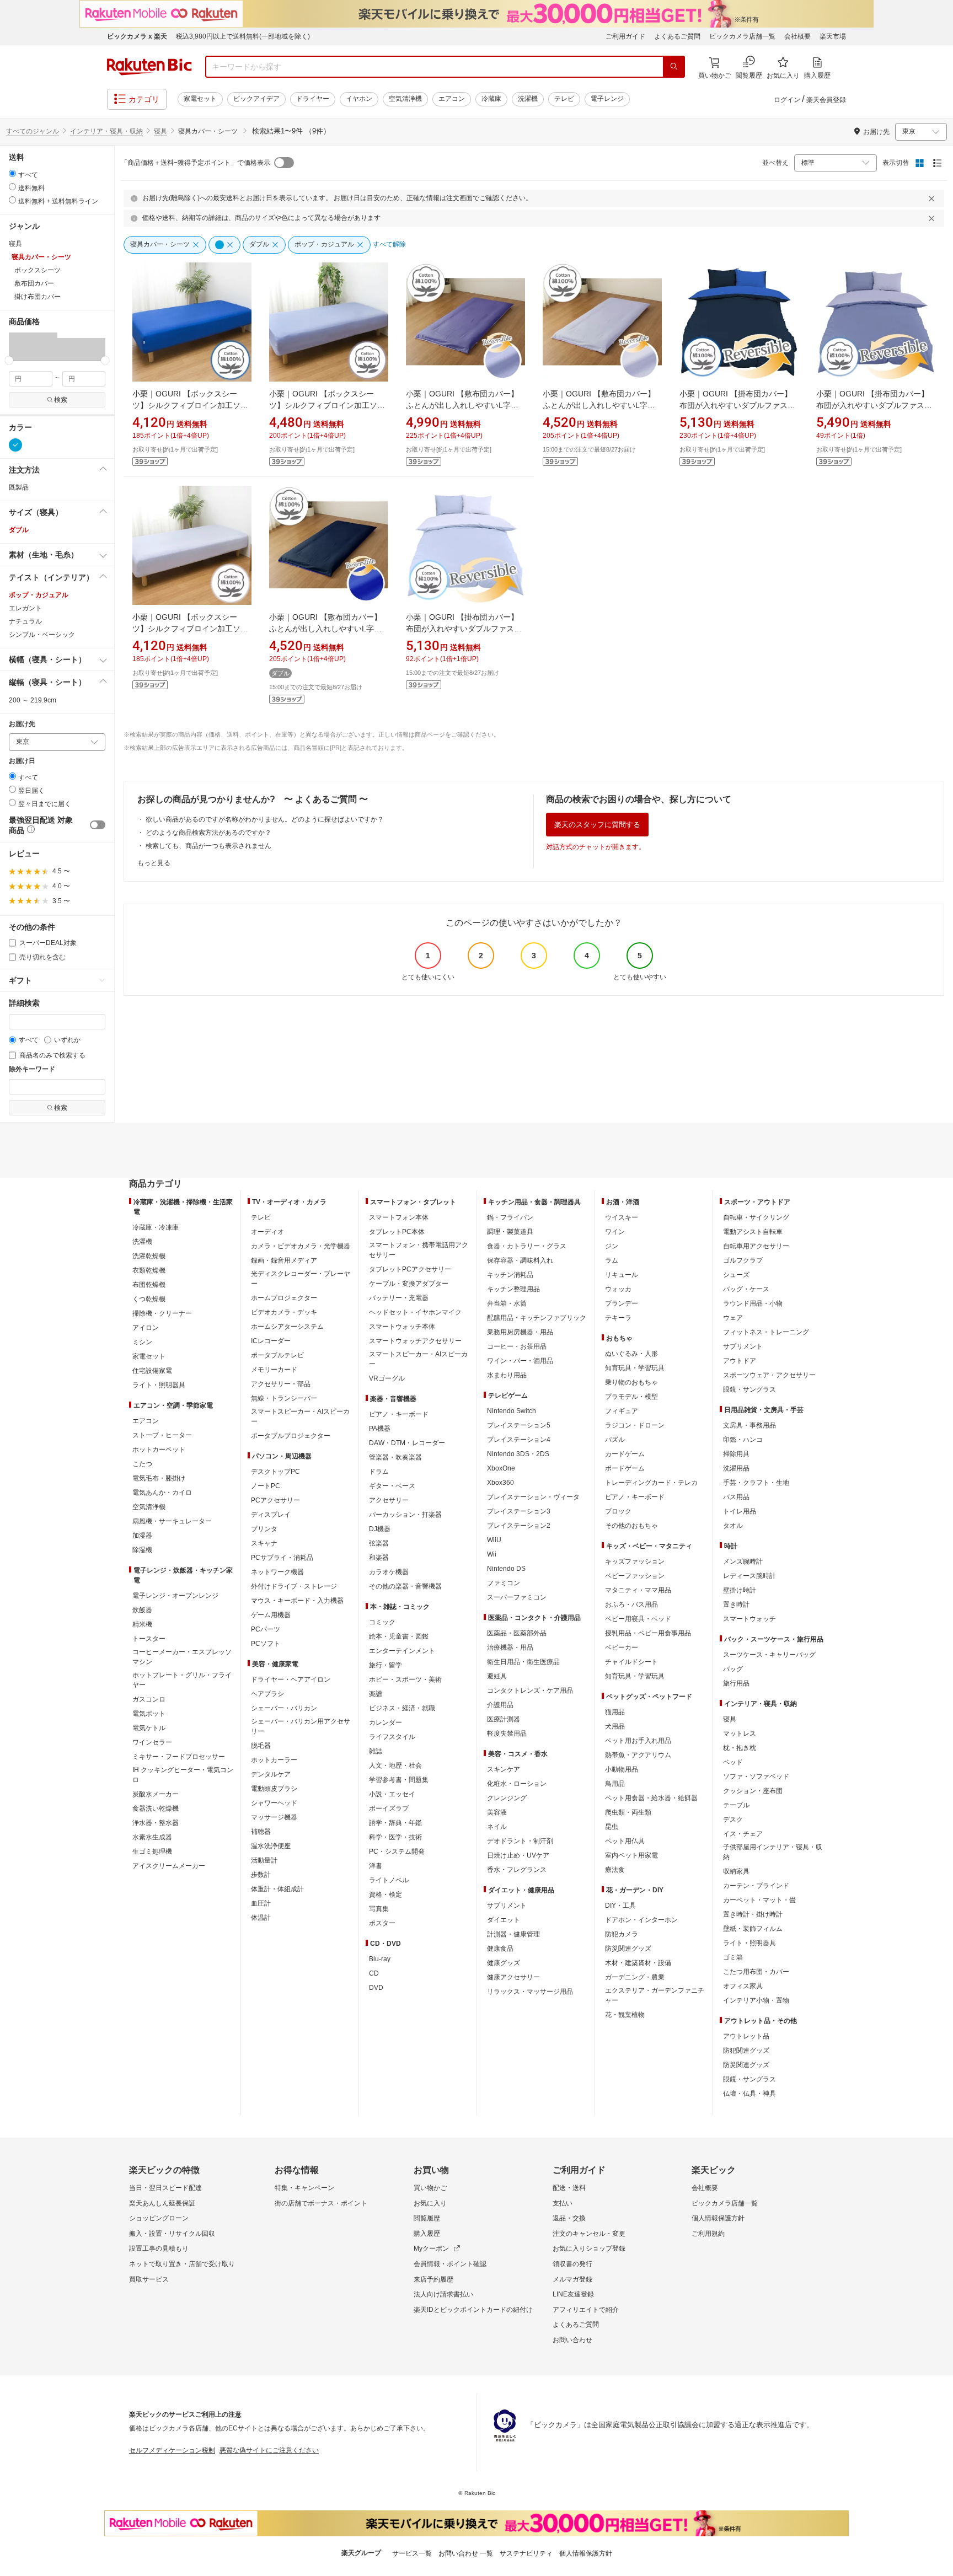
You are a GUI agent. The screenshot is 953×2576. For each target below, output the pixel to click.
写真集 (379, 1909)
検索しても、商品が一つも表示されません (208, 846)
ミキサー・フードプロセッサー (179, 1757)
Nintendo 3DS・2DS (518, 1454)
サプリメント (507, 1906)
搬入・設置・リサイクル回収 (172, 2234)
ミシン (142, 1342)
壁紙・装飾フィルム (753, 1929)
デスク (733, 1820)
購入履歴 (427, 2234)
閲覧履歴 (427, 2218)
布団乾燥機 (149, 1285)
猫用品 (615, 1712)
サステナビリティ (526, 2553)
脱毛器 (261, 1746)
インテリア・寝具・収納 (106, 131)
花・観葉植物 (625, 2015)
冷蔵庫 (491, 99)
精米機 (142, 1624)
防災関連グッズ (628, 1949)
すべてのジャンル (33, 131)
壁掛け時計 (740, 1590)
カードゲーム (625, 1454)
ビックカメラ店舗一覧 (742, 36)
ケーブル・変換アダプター (409, 1284)
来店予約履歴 (433, 2279)
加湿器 (142, 1536)
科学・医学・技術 (395, 1837)
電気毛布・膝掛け (159, 1478)
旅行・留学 (386, 1665)
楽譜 (376, 1694)
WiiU (494, 1540)
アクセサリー (389, 1500)
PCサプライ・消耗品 (282, 1558)
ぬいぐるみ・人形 (631, 1354)
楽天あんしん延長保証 (162, 2203)
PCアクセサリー (275, 1500)
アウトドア (740, 1361)
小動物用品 (622, 1769)
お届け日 (22, 761)
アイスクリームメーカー (169, 1866)
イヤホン (359, 99)
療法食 (615, 1870)
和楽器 (379, 1558)
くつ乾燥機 (149, 1299)
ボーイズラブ (389, 1808)
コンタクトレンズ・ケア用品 (530, 1690)
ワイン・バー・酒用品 (520, 1361)
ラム (612, 1260)
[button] (33, 346)
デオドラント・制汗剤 (520, 1841)
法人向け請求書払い (443, 2294)
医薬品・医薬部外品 (517, 1633)
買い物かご (430, 2188)
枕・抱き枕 (740, 1748)
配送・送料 (569, 2188)
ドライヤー (313, 99)
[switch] (98, 825)
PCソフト (266, 1644)
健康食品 (500, 1949)
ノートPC (266, 1486)
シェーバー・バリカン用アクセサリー (301, 1726)
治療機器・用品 (510, 1647)
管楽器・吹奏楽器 (395, 1457)
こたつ (142, 1464)
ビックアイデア (256, 99)
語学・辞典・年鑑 (395, 1823)
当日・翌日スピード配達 (165, 2188)
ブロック (618, 1511)
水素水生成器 (152, 1837)
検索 (61, 400)
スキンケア (504, 1769)
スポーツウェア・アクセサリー (769, 1375)
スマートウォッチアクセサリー (415, 1341)
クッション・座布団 (753, 1791)
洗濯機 (528, 99)
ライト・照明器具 (159, 1385)
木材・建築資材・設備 (638, 1963)
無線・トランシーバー (284, 1398)
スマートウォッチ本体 (402, 1327)
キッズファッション (635, 1561)
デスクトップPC (275, 1472)
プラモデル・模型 (631, 1397)
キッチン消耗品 (510, 1275)
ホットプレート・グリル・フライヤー (182, 1680)
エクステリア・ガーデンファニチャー (655, 1995)
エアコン (452, 99)
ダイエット (504, 1920)
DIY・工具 (620, 1906)
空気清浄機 (405, 99)
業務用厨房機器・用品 (520, 1332)
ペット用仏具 (625, 1841)
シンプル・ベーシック (42, 635)
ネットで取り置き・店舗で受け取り (182, 2264)
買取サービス (149, 2279)
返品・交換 (569, 2218)
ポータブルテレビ (277, 1355)
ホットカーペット (159, 1450)
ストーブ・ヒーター (162, 1435)
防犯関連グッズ (746, 2051)
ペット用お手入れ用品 (638, 1741)
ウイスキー (622, 1217)
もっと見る (154, 863)
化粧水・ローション (517, 1784)
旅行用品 (736, 1683)
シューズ (736, 1275)
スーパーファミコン (517, 1597)
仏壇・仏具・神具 (749, 2094)
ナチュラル (25, 621)
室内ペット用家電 (631, 1855)
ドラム (379, 1472)
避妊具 (497, 1676)
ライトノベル (389, 1880)
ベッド (733, 1762)
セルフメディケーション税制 (172, 2450)
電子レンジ (607, 99)
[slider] (9, 360)
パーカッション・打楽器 (405, 1515)
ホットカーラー (274, 1760)
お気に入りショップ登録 (589, 2248)
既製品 (19, 487)
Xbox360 (500, 1483)
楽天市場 (833, 36)
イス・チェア (743, 1834)
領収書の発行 (572, 2264)
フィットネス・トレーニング (766, 1332)
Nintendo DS (506, 1569)
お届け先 (22, 724)
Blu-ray (380, 1959)
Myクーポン (431, 2248)
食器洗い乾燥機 (156, 1808)
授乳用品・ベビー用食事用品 (648, 1633)
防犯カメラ (622, 1934)
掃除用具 (736, 1454)
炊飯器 (142, 1610)
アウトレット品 (746, 2036)
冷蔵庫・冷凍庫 (156, 1227)
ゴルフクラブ (743, 1260)
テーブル (736, 1805)
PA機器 (380, 1429)
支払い (563, 2203)
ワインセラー (152, 1742)
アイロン (146, 1328)
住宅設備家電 (152, 1371)
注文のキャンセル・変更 (589, 2234)
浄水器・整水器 (156, 1823)
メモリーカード (274, 1370)
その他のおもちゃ (631, 1526)
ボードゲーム (625, 1468)
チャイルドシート (631, 1662)
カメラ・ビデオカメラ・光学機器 (301, 1246)
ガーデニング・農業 (635, 1977)
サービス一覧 (412, 2553)
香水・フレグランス (517, 1870)
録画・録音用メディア (284, 1260)
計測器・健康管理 (513, 1934)
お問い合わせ (572, 2340)
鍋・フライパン (510, 1217)
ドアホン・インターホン (641, 1920)
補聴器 (261, 1832)
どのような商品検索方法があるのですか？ (208, 833)
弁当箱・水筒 (507, 1303)
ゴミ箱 (733, 1957)
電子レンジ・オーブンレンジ (175, 1596)
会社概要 (797, 36)
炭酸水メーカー (156, 1794)
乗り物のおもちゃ (631, 1382)
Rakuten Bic (149, 67)
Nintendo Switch (512, 1411)
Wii (492, 1554)
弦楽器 (379, 1543)
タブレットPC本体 (397, 1232)
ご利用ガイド (625, 36)
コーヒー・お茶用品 (517, 1346)
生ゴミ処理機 (152, 1851)
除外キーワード (32, 1069)
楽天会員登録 (826, 100)
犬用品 (615, 1726)
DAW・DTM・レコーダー (407, 1443)
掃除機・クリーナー (162, 1313)
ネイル (497, 1827)
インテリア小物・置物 (756, 2000)
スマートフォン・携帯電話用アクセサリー (419, 1250)
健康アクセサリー (513, 1977)
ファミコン (504, 1583)
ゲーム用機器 (271, 1615)
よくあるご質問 (677, 36)
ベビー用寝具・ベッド (638, 1619)
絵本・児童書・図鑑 (399, 1636)
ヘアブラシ (267, 1694)
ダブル (19, 530)
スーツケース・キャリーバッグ (769, 1655)
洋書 (376, 1866)
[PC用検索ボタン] (674, 67)
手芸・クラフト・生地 (756, 1483)
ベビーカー (622, 1647)
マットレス (740, 1734)
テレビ (564, 99)
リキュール (622, 1275)
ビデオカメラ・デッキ (284, 1312)
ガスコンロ (149, 1699)
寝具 (160, 131)
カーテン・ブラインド (756, 1886)
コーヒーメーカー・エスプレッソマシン (182, 1657)
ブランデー (622, 1303)
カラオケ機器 (389, 1572)
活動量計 (264, 1860)
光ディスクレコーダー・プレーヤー (301, 1279)
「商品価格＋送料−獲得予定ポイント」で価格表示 (196, 163)
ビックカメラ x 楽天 (137, 36)
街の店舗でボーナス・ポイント (321, 2203)
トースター (149, 1639)
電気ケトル (149, 1728)
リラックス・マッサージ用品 (530, 1992)
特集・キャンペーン (304, 2188)
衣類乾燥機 (149, 1270)
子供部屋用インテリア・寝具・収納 (773, 1852)
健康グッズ (504, 1963)
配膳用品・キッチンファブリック (537, 1318)
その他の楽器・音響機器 (405, 1586)
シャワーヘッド (274, 1803)
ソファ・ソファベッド (756, 1777)
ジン (612, 1246)
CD (374, 1973)
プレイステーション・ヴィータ (533, 1497)
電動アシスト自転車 (753, 1232)
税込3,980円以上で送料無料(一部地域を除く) (243, 36)
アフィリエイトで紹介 (586, 2310)
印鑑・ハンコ (743, 1440)
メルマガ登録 (572, 2279)
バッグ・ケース (746, 1289)
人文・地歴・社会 (395, 1765)
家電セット (200, 99)
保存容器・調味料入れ (520, 1260)
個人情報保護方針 (718, 2218)
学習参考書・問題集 (399, 1780)
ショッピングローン (159, 2218)
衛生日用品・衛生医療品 (523, 1662)
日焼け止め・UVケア (518, 1855)
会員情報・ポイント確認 (450, 2264)
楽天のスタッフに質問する (597, 825)
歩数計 (261, 1875)
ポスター (382, 1923)
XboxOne (501, 1468)
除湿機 (142, 1550)
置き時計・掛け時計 (753, 1914)
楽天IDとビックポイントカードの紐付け (473, 2310)
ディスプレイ (271, 1515)
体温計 (261, 1918)
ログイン (787, 100)
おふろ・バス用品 (631, 1604)
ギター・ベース (392, 1486)
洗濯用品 (736, 1468)
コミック (382, 1622)
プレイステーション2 (519, 1526)
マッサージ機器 (274, 1817)
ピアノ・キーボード (399, 1414)
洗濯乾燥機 (149, 1256)
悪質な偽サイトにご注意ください (269, 2450)
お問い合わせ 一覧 (466, 2553)
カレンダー (386, 1722)
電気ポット (149, 1714)
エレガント (25, 608)
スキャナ (264, 1543)
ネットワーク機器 (277, 1572)
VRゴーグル (387, 1378)
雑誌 (376, 1751)
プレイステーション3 (519, 1511)
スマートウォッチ (749, 1619)
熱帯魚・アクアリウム (638, 1755)
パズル (615, 1440)
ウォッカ (618, 1289)
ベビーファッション (635, 1576)
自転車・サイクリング (756, 1217)
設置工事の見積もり (159, 2248)
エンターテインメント (402, 1651)
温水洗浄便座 (271, 1846)
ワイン (615, 1232)
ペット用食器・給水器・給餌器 (651, 1798)
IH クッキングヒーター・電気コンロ (183, 1775)
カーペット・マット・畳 (759, 1900)
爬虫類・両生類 (628, 1812)
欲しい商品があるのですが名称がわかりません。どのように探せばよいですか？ (265, 819)
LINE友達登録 (573, 2294)
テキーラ (618, 1318)
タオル (733, 1526)
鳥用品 (615, 1784)
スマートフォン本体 (399, 1217)
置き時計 (736, 1604)
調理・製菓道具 (510, 1232)
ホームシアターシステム (287, 1327)
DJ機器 (380, 1529)
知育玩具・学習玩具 (635, 1368)
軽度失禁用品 (507, 1734)
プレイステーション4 (519, 1440)
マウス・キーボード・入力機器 (297, 1601)
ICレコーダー (271, 1341)
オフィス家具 (743, 1986)
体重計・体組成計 (277, 1889)
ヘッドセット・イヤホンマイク (415, 1312)
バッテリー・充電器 (399, 1298)
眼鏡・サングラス (749, 1389)
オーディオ (267, 1232)
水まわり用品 (507, 1375)
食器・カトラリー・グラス (527, 1246)
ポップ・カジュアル (39, 595)
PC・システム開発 (397, 1851)
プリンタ (264, 1529)
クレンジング (507, 1798)
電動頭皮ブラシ (274, 1789)
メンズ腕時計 (743, 1561)
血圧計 (261, 1903)
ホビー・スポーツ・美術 (405, 1679)
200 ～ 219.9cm (33, 700)
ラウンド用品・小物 (753, 1303)
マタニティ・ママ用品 (638, 1590)
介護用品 (500, 1705)
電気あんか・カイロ (162, 1493)
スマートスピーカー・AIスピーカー (300, 1416)
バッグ (733, 1669)
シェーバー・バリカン (284, 1708)
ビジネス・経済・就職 (402, 1708)
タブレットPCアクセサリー (410, 1269)
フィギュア (622, 1411)
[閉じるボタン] (933, 198)
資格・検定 (386, 1895)
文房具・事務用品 (749, 1425)
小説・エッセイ (392, 1794)
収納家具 (736, 1871)
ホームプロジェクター (284, 1298)
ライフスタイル (392, 1737)
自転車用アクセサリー (756, 1246)
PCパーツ (266, 1629)
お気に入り (430, 2203)
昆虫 (612, 1827)
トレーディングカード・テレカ (651, 1483)
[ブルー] (15, 445)
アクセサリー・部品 (281, 1384)
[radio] (12, 173)
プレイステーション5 (519, 1425)
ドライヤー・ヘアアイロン (291, 1679)
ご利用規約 (708, 2234)
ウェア (733, 1318)
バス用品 (736, 1497)
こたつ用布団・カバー (756, 1972)
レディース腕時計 (749, 1576)
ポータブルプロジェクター (291, 1436)
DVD (376, 1988)
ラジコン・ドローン (635, 1425)
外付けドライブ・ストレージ (294, 1586)
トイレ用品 (740, 1511)
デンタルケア (271, 1774)
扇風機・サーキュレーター (172, 1521)
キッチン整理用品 (513, 1289)
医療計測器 (504, 1719)
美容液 (497, 1812)
